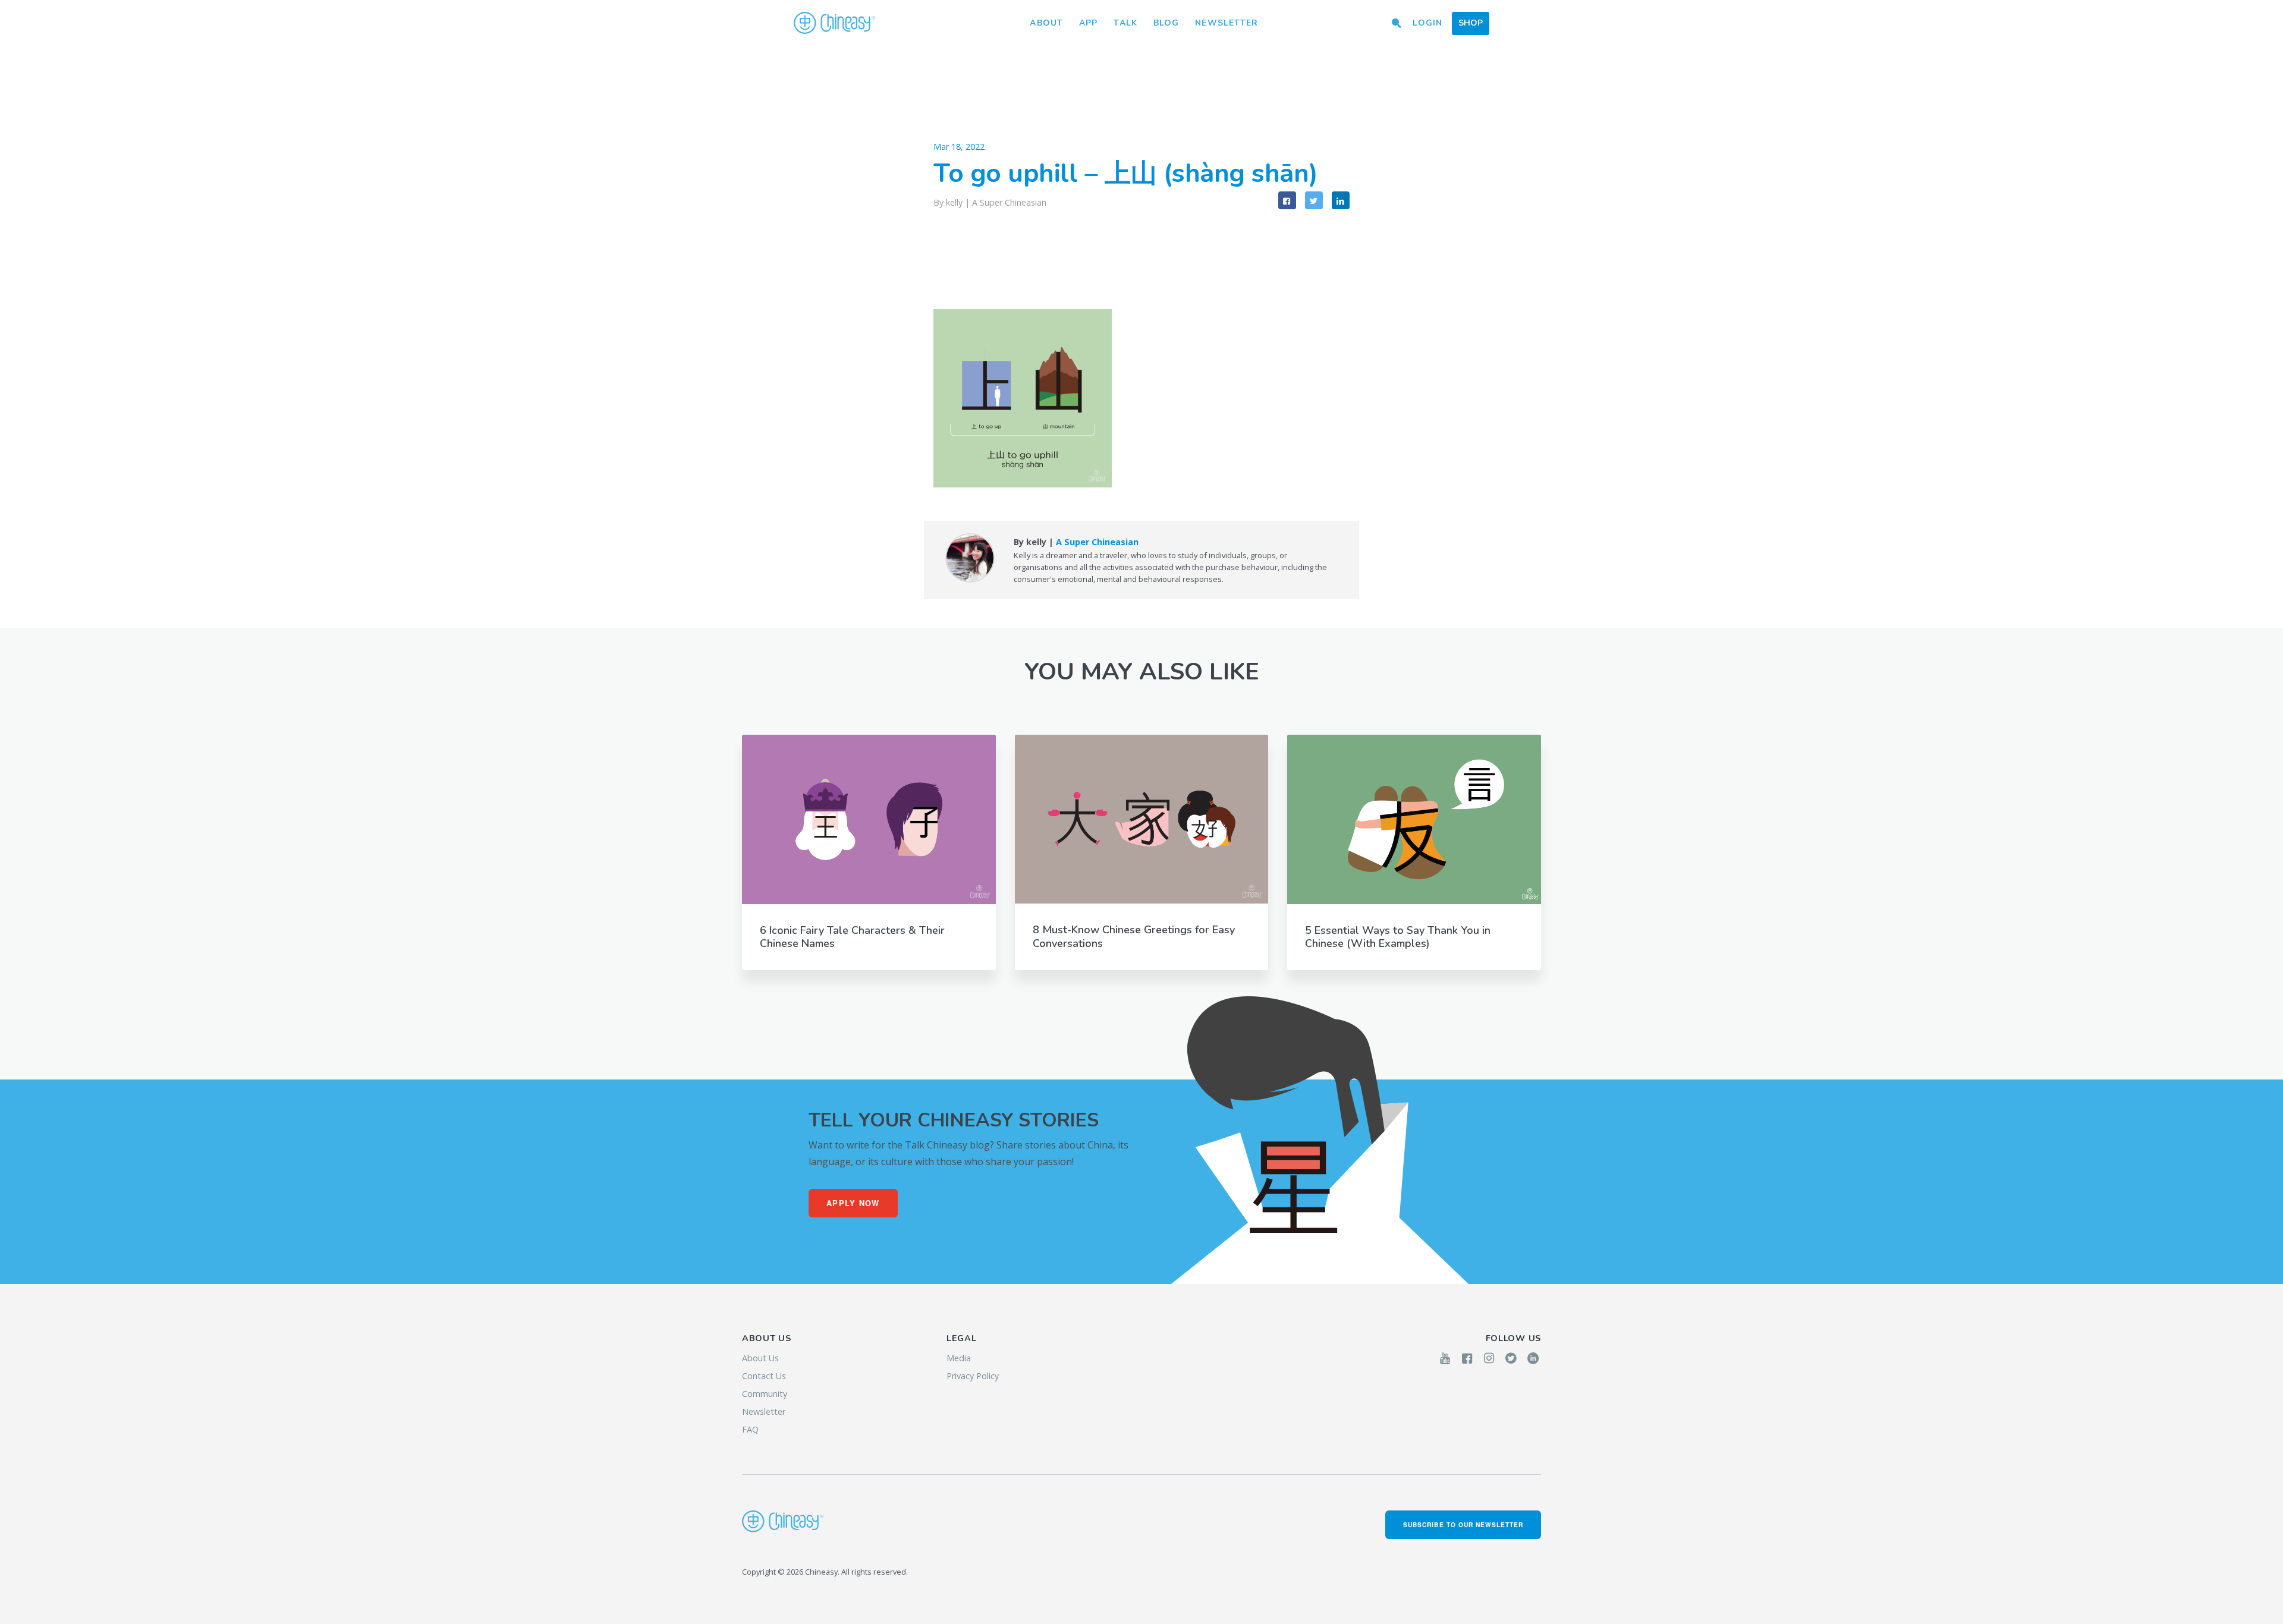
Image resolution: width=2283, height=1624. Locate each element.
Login (1427, 23)
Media (959, 1358)
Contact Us (764, 1376)
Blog (1166, 23)
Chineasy (834, 23)
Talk (1125, 23)
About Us (760, 1358)
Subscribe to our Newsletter (1463, 1524)
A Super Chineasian (1009, 202)
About (1046, 23)
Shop (1471, 23)
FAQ (750, 1429)
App (1088, 23)
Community (765, 1394)
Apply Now (853, 1203)
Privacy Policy (973, 1376)
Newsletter (1227, 23)
